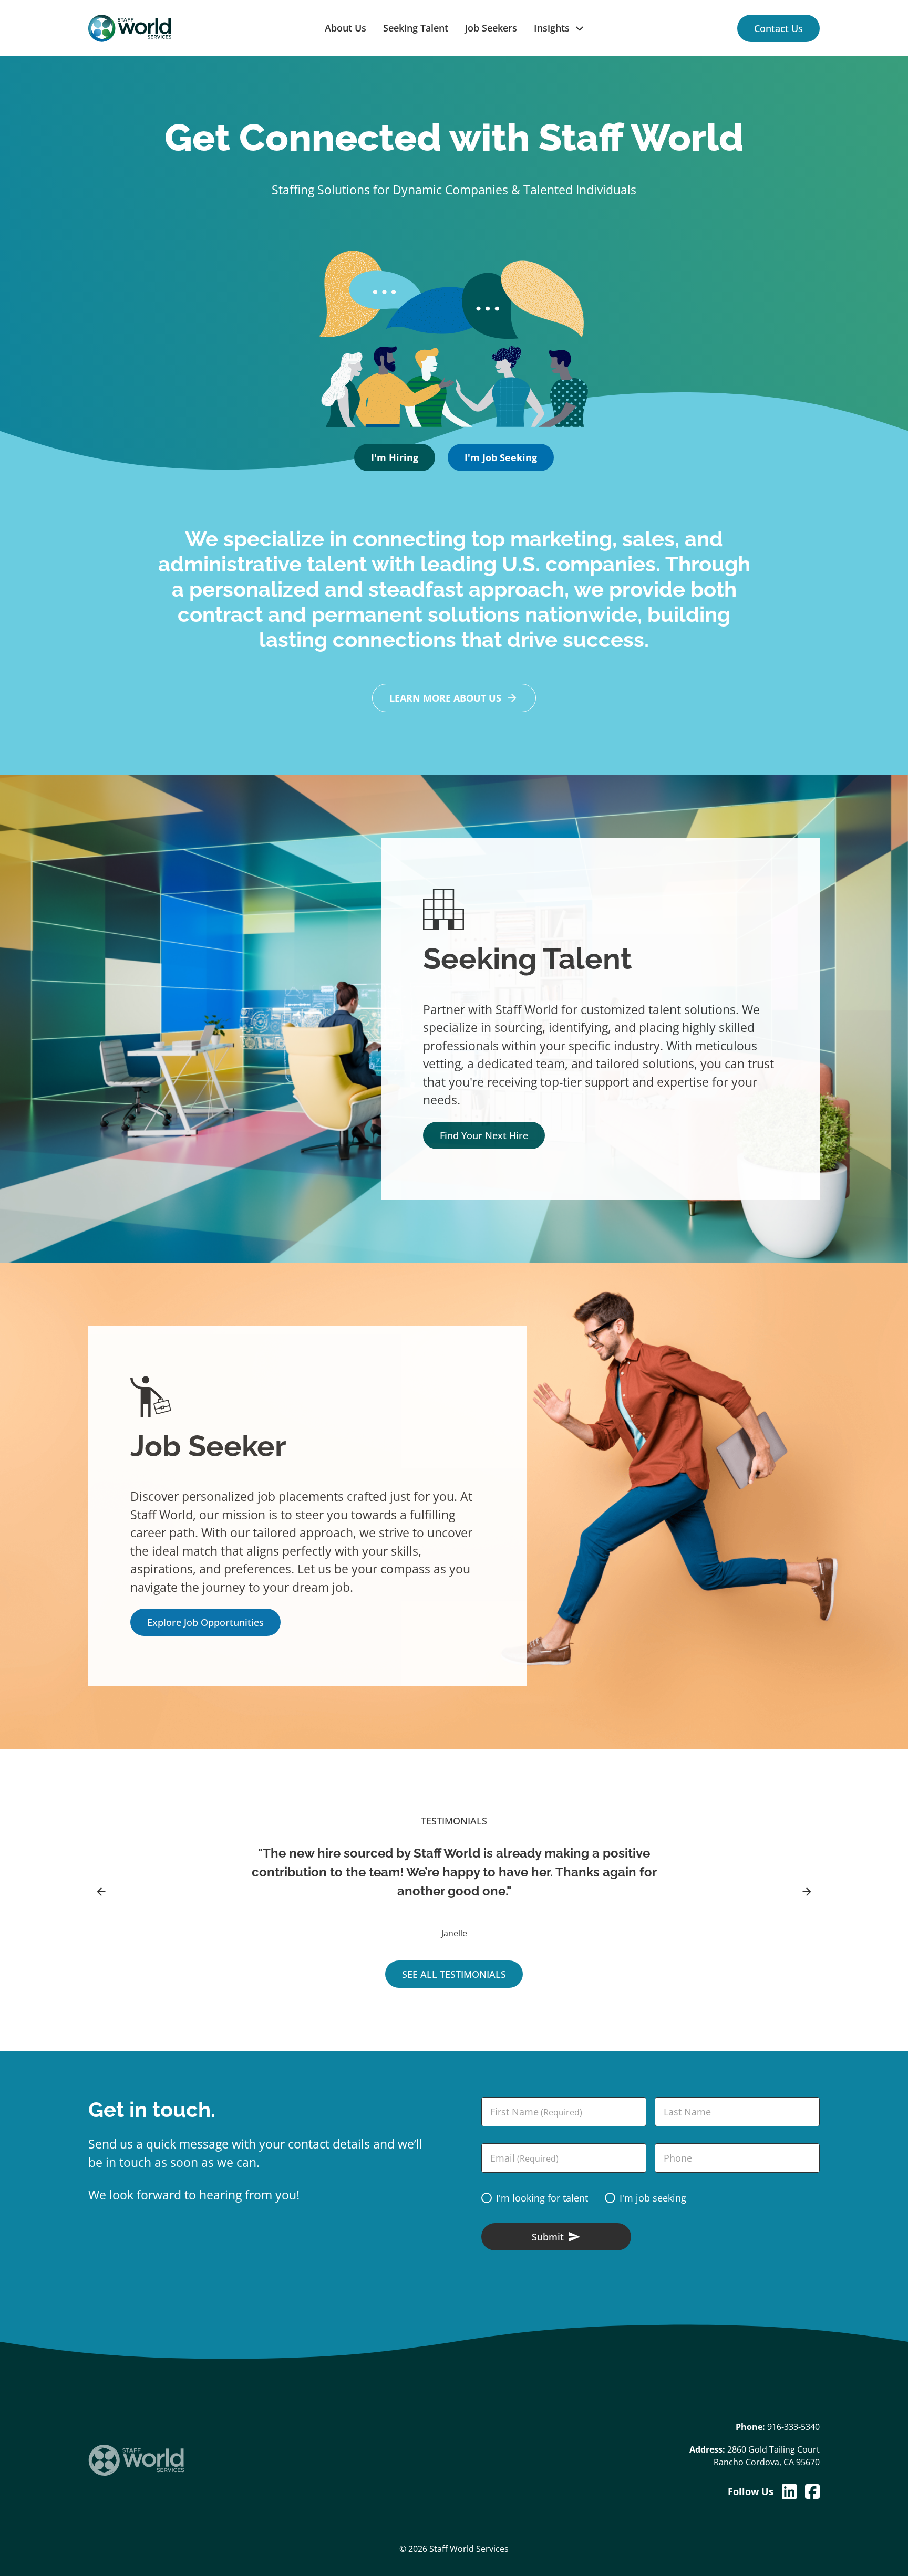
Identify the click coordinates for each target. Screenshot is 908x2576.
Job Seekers (491, 28)
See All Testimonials (454, 1974)
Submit (548, 2237)
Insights (552, 28)
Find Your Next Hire (484, 1135)
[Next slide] (807, 1892)
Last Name (687, 2112)
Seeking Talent (416, 28)
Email (524, 2158)
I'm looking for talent (542, 2198)
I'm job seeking (653, 2198)
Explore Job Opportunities (205, 1622)
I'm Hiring (395, 457)
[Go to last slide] (101, 1892)
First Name (536, 2112)
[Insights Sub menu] (584, 28)
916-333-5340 (793, 2427)
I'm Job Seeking (501, 457)
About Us (345, 28)
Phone (678, 2158)
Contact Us (778, 28)
